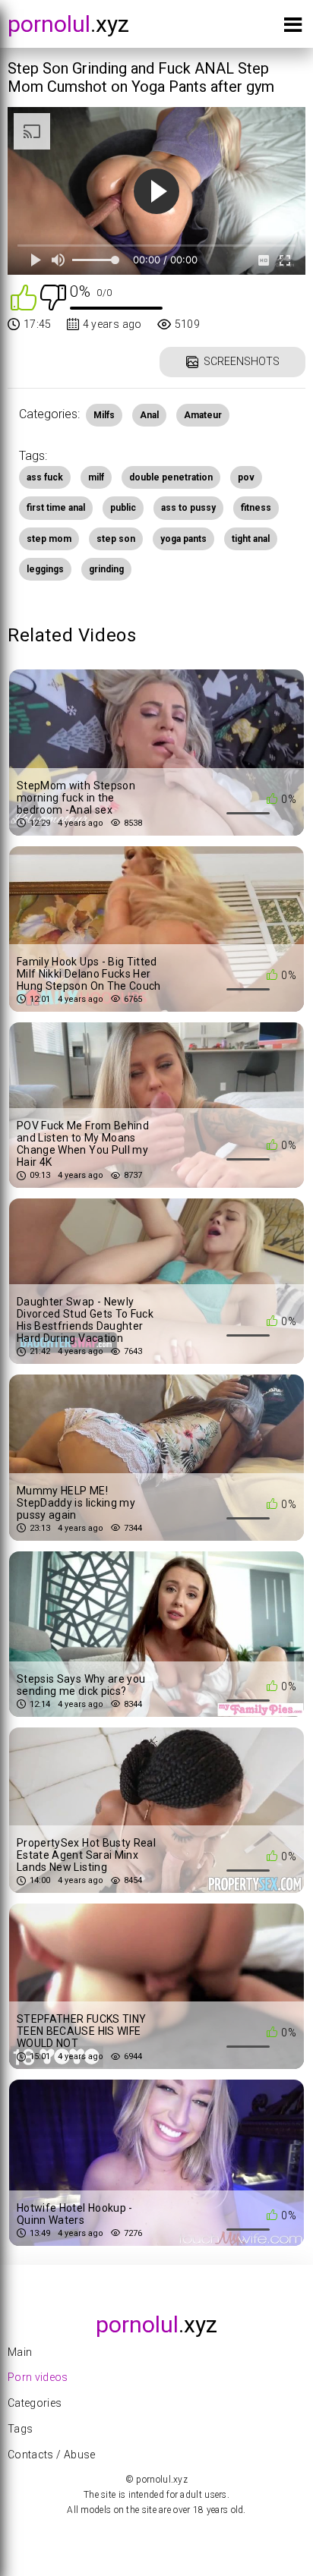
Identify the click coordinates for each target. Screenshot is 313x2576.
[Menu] (293, 28)
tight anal (251, 539)
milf (96, 477)
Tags (20, 2429)
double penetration (171, 477)
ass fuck (45, 477)
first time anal (56, 508)
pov (246, 477)
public (123, 508)
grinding (106, 569)
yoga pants (183, 539)
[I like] (24, 296)
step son (116, 539)
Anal (149, 415)
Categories (35, 2403)
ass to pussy (188, 508)
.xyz (68, 24)
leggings (45, 569)
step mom (49, 539)
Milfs (104, 415)
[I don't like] (53, 296)
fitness (256, 508)
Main (20, 2352)
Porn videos (38, 2377)
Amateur (203, 415)
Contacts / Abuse (52, 2455)
